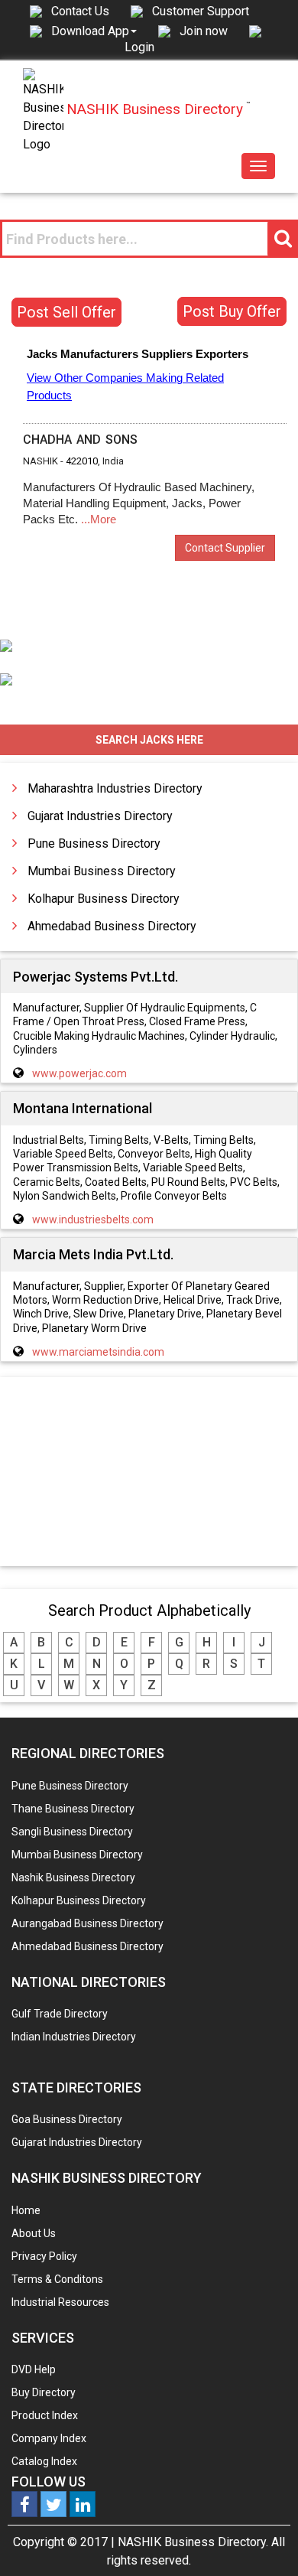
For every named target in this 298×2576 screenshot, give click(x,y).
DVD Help (34, 2369)
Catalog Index (44, 2461)
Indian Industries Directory (74, 2037)
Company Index (49, 2438)
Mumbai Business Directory (102, 871)
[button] (94, 31)
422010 (82, 461)
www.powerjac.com (79, 1073)
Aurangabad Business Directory (87, 1923)
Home (26, 2210)
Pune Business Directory (94, 843)
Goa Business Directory (67, 2119)
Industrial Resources (60, 2302)
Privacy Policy (44, 2256)
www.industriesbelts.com (93, 1220)
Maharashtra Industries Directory (115, 788)
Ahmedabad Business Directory (112, 926)
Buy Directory (44, 2392)
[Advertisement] (149, 1473)
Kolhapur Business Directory (104, 899)
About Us (34, 2233)
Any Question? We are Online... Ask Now (263, 2540)
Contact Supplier (225, 548)
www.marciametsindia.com (98, 1352)
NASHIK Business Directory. (193, 2542)
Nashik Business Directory (73, 1877)
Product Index (45, 2415)
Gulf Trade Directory (60, 2014)
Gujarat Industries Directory (100, 816)
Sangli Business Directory (72, 1832)
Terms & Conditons (57, 2279)
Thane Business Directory (73, 1809)
